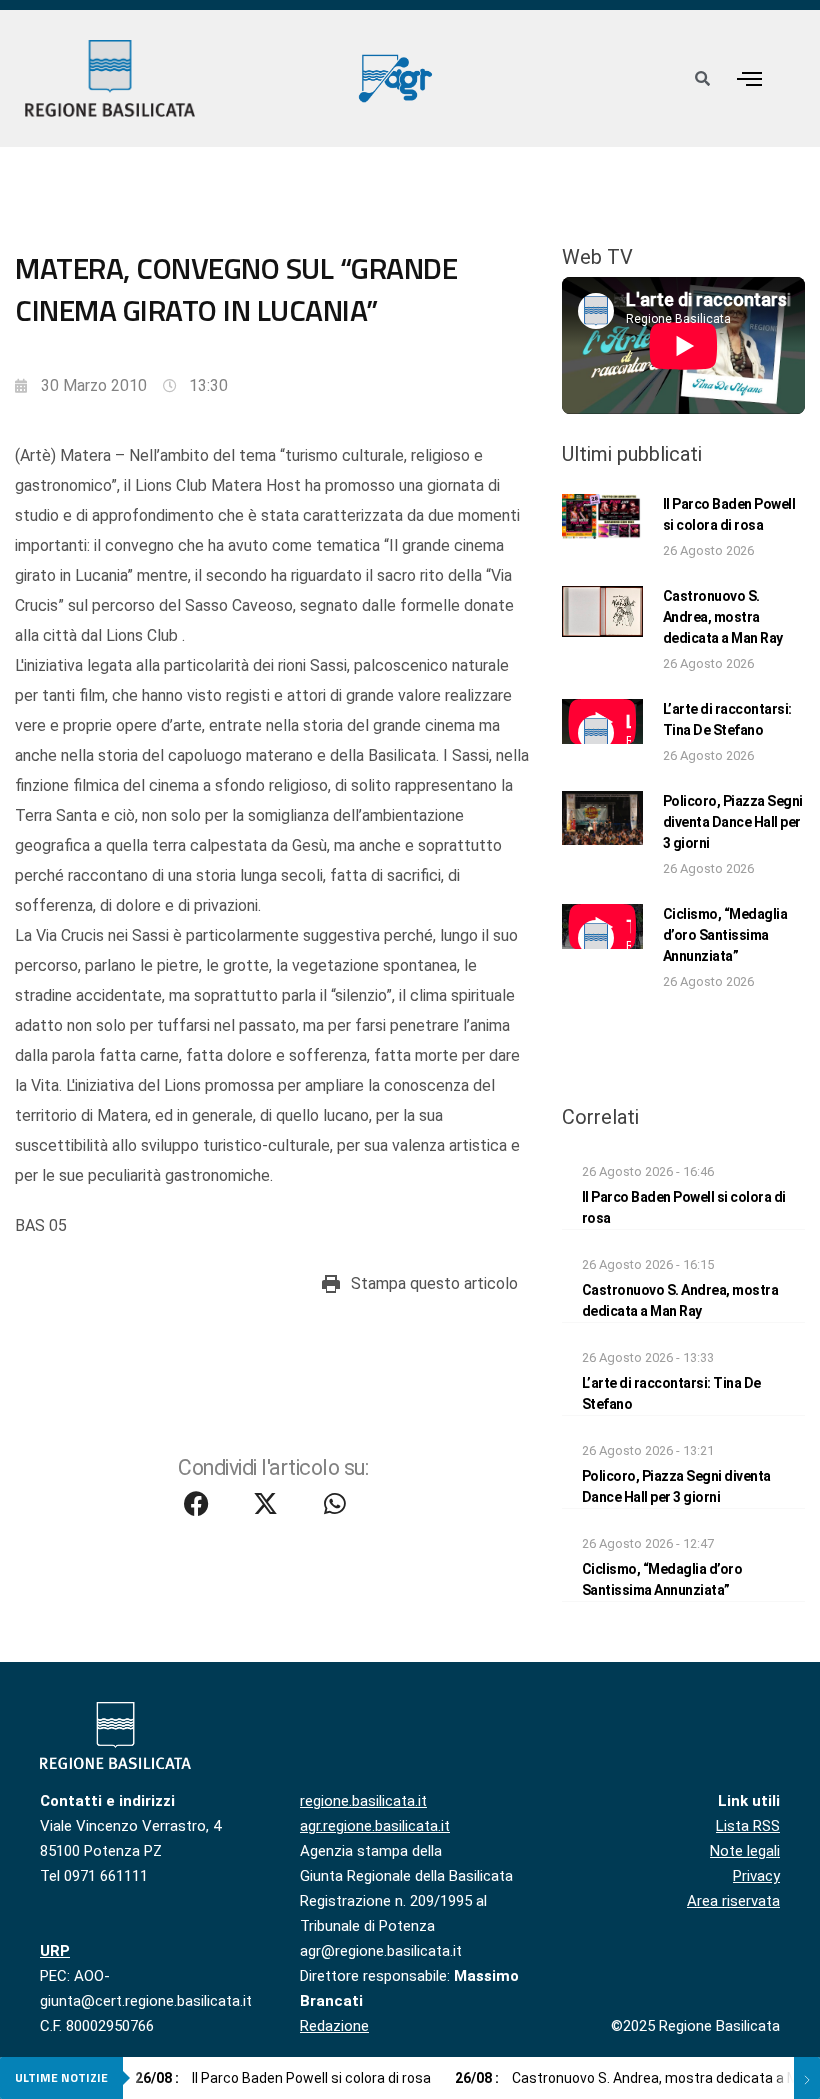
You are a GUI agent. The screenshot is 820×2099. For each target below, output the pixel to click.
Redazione (334, 2026)
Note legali (745, 1851)
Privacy (756, 1876)
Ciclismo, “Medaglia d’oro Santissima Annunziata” (725, 935)
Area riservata (733, 1901)
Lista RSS (748, 1826)
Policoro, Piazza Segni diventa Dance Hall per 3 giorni (733, 822)
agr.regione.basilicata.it (375, 1826)
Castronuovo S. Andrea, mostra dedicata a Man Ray (723, 617)
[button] (750, 78)
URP (55, 1951)
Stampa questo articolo (434, 1283)
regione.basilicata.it (363, 1801)
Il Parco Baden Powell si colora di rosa (283, 2078)
